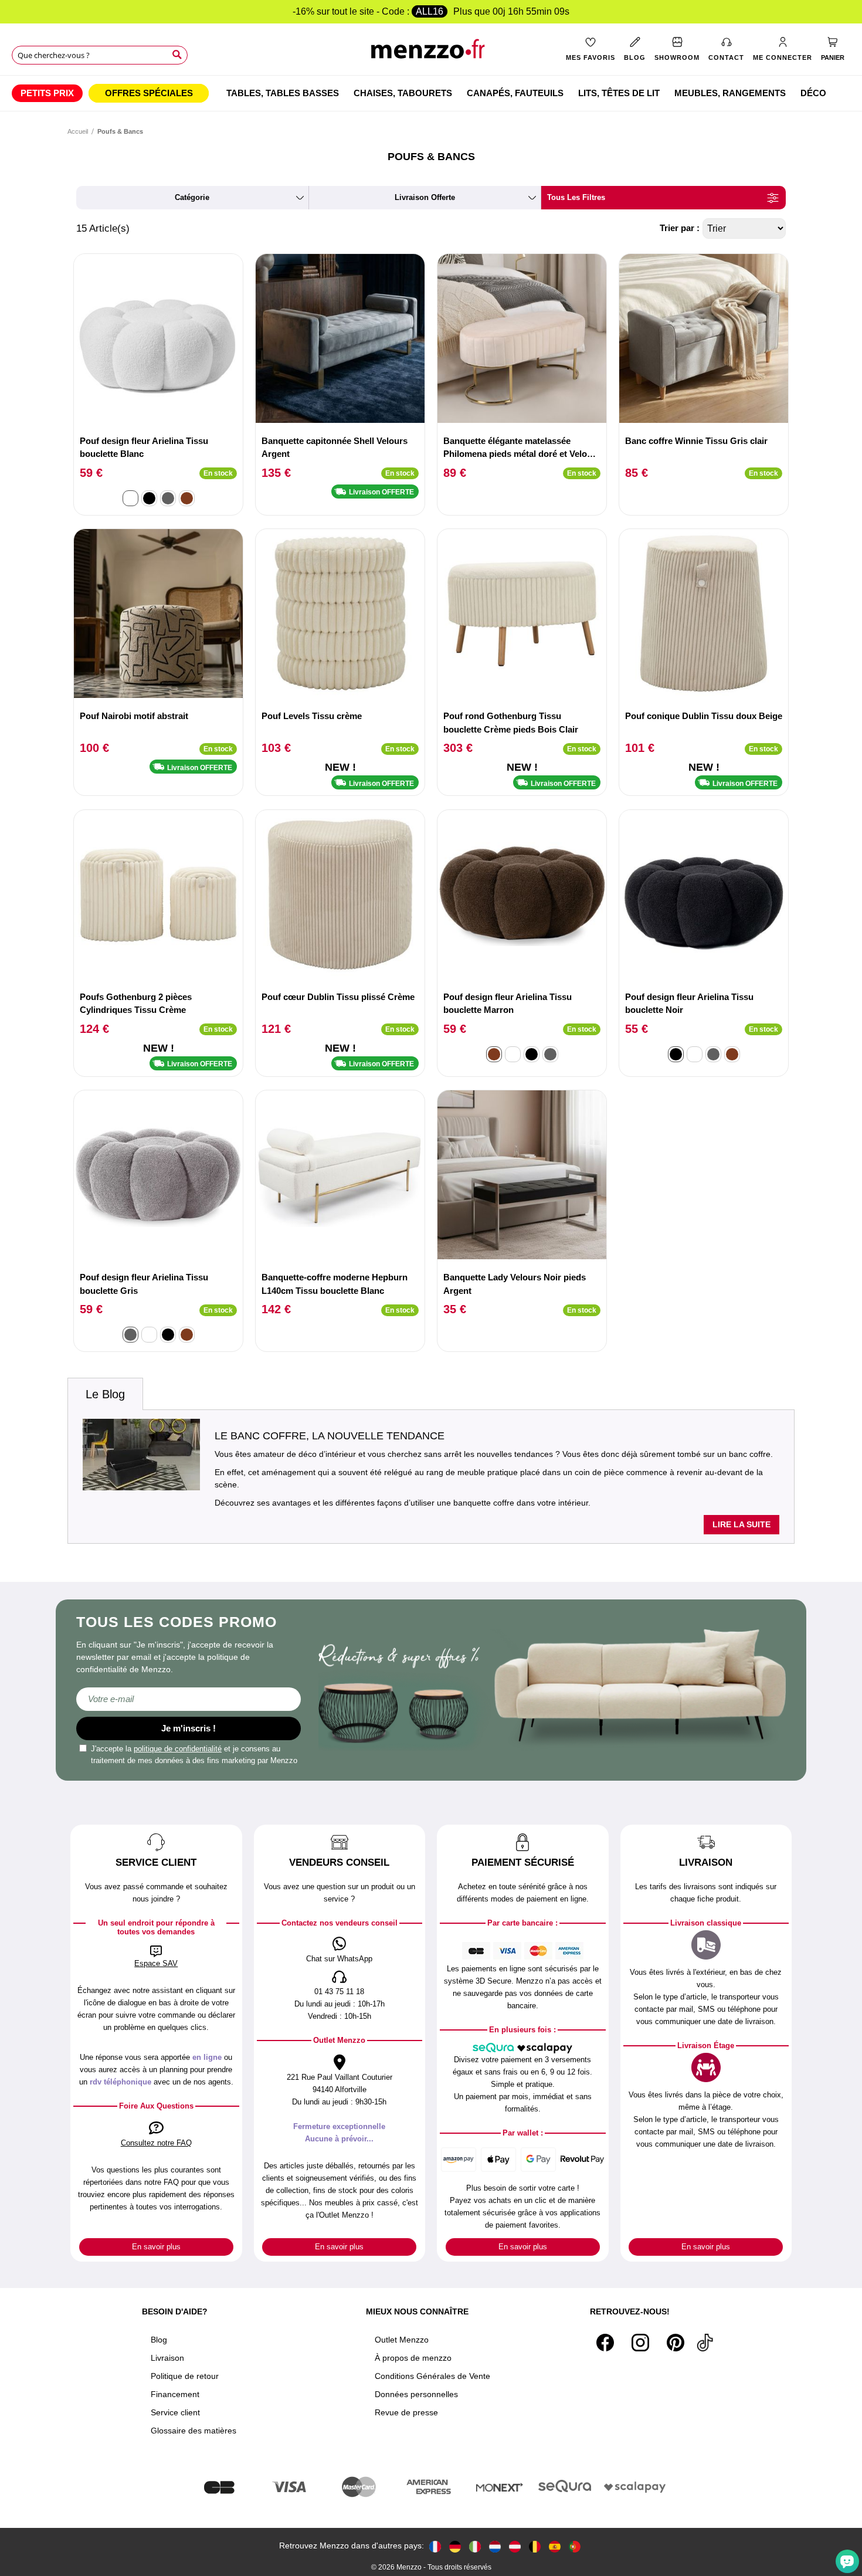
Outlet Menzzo (402, 2340)
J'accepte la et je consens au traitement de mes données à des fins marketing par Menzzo (194, 1755)
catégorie (192, 197)
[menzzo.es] (555, 2546)
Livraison (167, 2358)
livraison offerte (425, 197)
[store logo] (431, 53)
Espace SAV (156, 1963)
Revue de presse (406, 2412)
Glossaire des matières (194, 2431)
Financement (175, 2394)
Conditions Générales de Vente (432, 2376)
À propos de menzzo (413, 2358)
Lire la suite (741, 1524)
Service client (175, 2412)
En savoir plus (156, 2247)
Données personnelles (416, 2394)
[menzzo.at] (515, 2546)
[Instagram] (640, 2343)
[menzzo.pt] (575, 2546)
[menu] (431, 93)
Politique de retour (185, 2376)
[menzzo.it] (475, 2546)
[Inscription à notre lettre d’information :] (189, 1699)
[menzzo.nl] (495, 2546)
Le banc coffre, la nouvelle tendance (330, 1436)
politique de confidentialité (178, 1749)
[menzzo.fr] (435, 2546)
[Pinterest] (676, 2343)
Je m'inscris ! (189, 1728)
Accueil (78, 131)
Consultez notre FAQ (156, 2143)
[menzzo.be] (535, 2546)
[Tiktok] (705, 2343)
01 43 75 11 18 (339, 1992)
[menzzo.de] (455, 2546)
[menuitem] (47, 93)
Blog (159, 2340)
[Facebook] (605, 2343)
